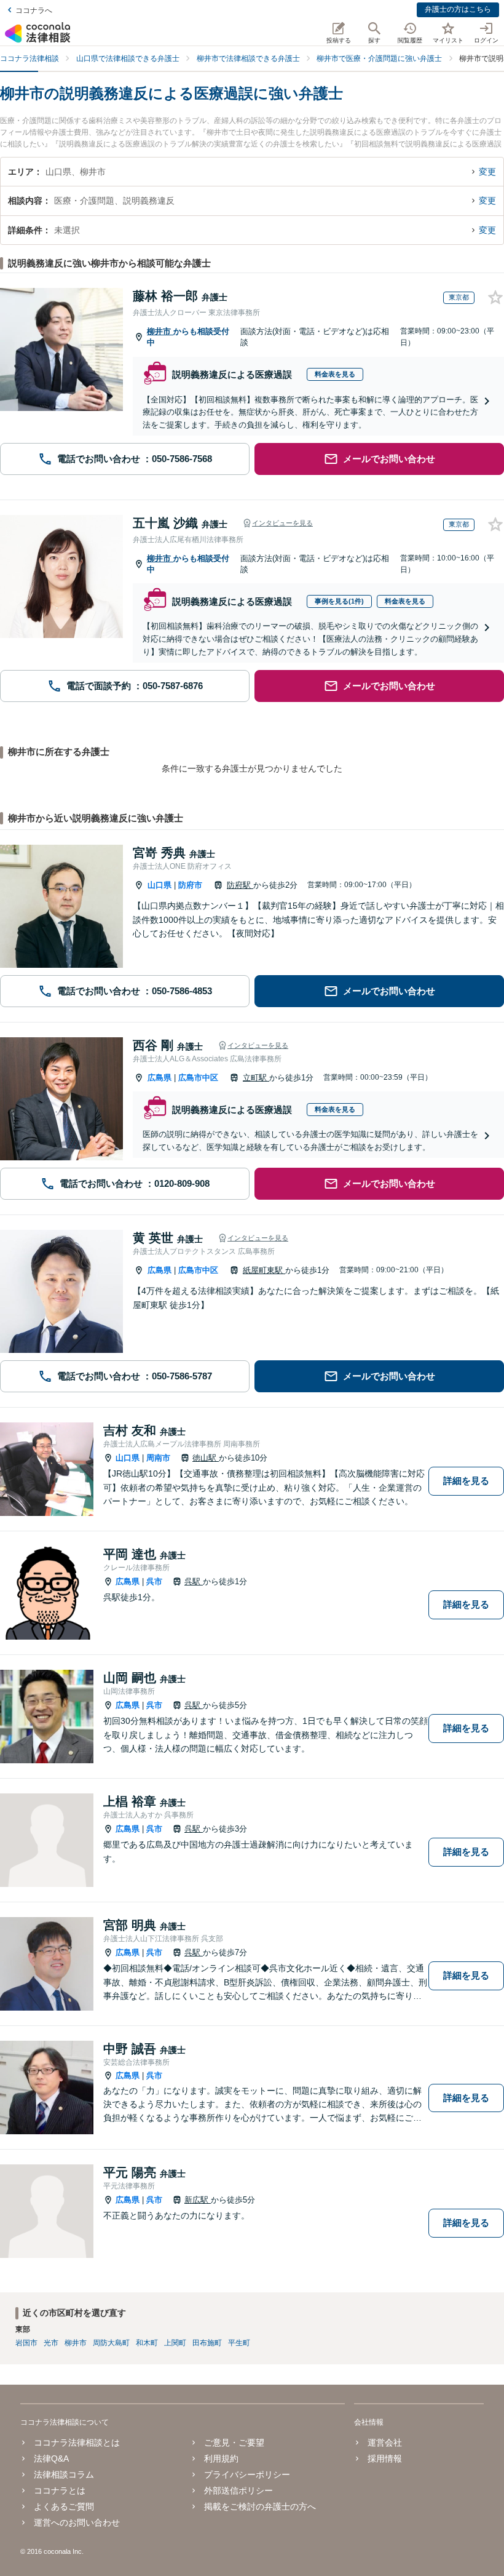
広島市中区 (198, 1078)
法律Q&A (51, 2458)
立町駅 (256, 1078)
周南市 (158, 1458)
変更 (487, 172)
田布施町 (207, 2343)
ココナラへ (34, 10)
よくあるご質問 (64, 2506)
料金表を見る (335, 374)
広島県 (159, 1078)
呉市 (154, 1581)
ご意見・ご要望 (234, 2442)
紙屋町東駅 (264, 1270)
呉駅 (194, 1581)
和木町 (147, 2343)
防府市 (190, 885)
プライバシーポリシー (247, 2474)
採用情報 (385, 2458)
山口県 (159, 885)
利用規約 (221, 2458)
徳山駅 (206, 1458)
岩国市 (26, 2343)
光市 (51, 2343)
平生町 (239, 2343)
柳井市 (160, 331)
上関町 (175, 2343)
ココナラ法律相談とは (77, 2442)
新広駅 (198, 2200)
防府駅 (240, 885)
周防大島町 (111, 2343)
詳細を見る (466, 1481)
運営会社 (385, 2442)
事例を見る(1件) (339, 601)
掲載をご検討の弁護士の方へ (260, 2506)
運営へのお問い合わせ (77, 2522)
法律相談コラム (64, 2474)
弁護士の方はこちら (458, 9)
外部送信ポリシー (238, 2490)
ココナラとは (60, 2490)
